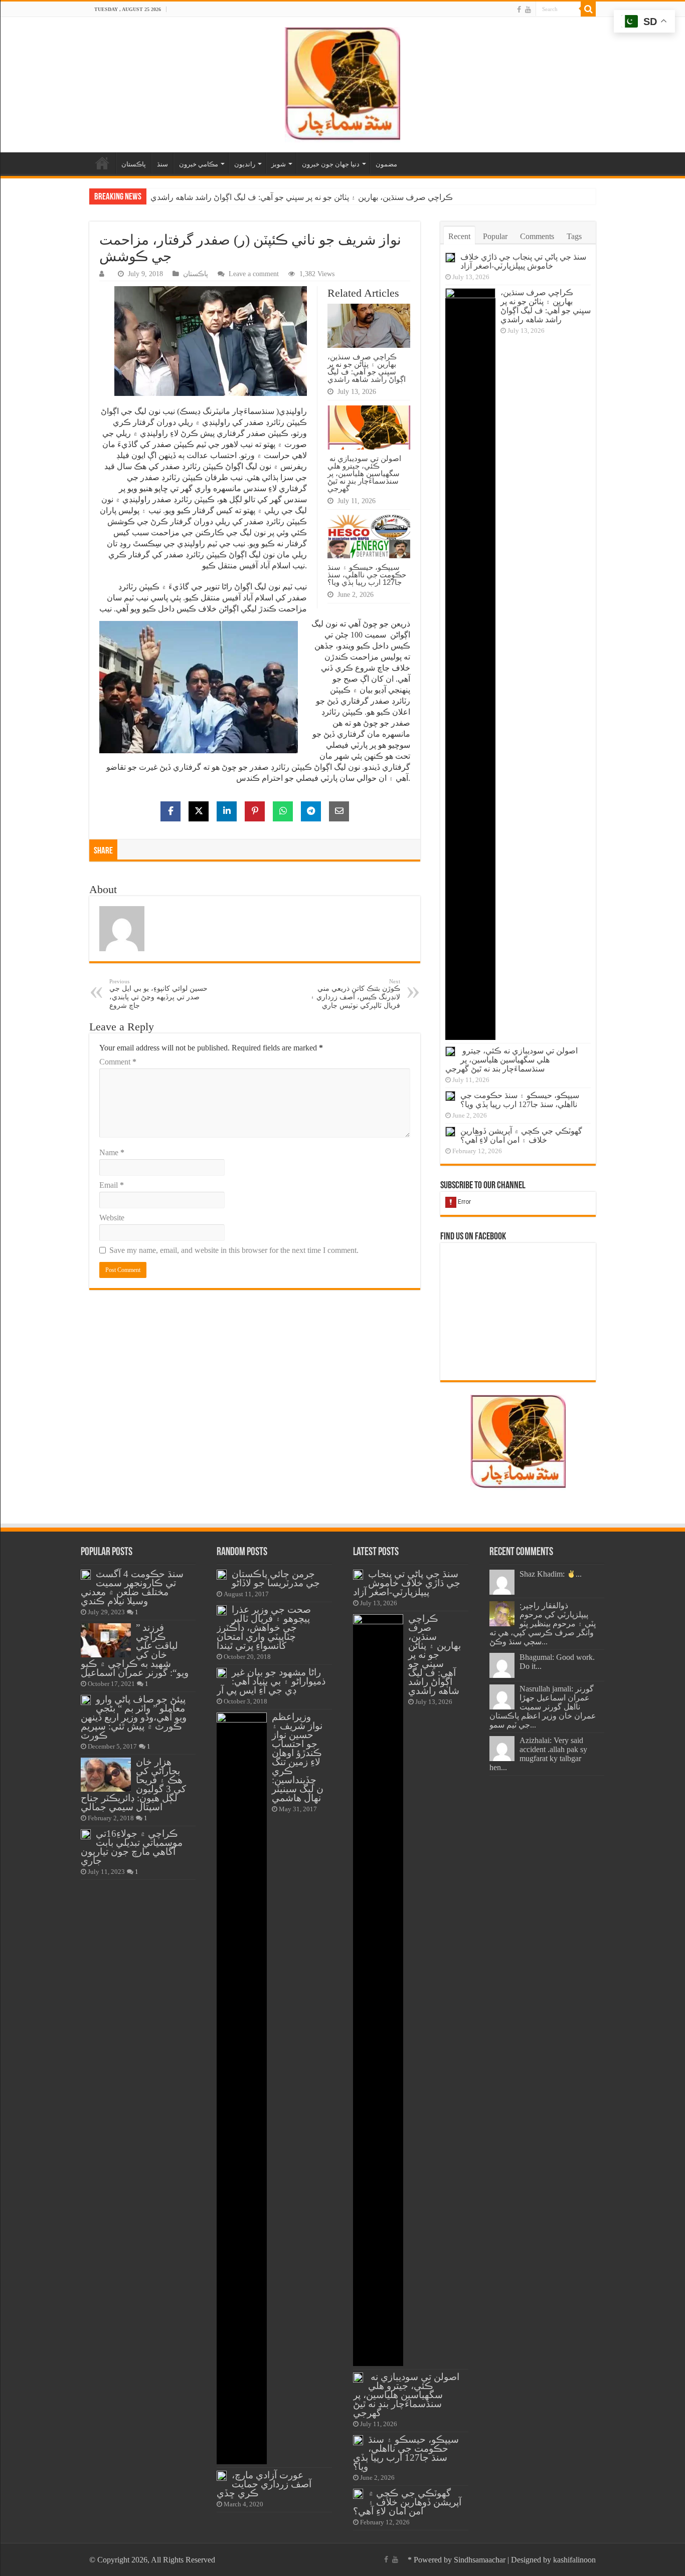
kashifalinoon (574, 2560)
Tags (574, 236)
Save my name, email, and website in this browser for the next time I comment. (234, 1250)
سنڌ (162, 164)
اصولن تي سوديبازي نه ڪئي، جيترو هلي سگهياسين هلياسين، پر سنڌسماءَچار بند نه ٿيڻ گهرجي (305, 197)
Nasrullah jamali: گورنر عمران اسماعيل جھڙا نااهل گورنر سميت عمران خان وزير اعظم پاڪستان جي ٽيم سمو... (543, 1707)
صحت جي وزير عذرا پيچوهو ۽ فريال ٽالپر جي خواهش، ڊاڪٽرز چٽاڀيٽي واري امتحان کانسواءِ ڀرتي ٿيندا (264, 1628)
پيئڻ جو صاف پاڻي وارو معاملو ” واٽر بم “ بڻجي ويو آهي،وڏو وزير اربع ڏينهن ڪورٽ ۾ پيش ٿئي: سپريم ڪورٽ (134, 1717)
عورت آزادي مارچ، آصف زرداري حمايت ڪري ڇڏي (264, 2484)
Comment (118, 1062)
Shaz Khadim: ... (551, 1574)
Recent (459, 236)
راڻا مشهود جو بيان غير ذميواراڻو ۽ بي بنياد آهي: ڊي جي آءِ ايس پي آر (271, 1681)
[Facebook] (519, 10)
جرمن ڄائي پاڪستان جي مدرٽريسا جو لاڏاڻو (276, 1578)
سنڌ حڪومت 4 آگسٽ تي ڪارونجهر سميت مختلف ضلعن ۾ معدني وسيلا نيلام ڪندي (132, 1587)
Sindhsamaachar (480, 2560)
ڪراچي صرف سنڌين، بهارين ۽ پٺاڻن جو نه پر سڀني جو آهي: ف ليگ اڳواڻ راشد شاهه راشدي (367, 368)
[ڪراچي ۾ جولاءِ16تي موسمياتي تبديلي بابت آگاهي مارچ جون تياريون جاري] (86, 1834)
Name (112, 1152)
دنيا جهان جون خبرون (331, 164)
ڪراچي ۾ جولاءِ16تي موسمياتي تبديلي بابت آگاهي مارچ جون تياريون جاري (132, 1847)
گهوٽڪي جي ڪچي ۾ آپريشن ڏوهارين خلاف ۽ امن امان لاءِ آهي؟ (521, 1135)
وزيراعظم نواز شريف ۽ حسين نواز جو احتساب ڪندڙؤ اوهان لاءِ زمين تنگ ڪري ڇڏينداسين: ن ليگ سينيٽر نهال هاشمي (298, 1757)
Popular (495, 236)
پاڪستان (134, 164)
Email (112, 1185)
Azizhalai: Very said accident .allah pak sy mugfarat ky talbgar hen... (538, 1754)
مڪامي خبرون (199, 164)
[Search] (588, 9)
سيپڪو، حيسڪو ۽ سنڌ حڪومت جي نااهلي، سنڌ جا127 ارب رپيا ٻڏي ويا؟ (367, 575)
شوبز (279, 164)
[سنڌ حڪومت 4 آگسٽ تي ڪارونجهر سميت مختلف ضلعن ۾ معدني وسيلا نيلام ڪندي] (86, 1575)
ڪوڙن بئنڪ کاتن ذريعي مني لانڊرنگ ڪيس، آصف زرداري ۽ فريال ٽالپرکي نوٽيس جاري (355, 994)
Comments (537, 236)
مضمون (386, 164)
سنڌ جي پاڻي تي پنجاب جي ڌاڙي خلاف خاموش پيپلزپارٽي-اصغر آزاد (523, 261)
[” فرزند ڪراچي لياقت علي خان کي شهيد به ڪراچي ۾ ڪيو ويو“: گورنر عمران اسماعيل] (106, 1640)
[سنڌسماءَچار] (342, 82)
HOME (102, 163)
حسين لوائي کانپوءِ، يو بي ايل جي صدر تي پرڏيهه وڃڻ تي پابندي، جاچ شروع (158, 994)
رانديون (245, 164)
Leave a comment (254, 274)
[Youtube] (528, 10)
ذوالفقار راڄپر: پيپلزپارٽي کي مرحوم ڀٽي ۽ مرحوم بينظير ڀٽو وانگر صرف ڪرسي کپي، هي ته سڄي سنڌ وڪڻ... (543, 1624)
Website (112, 1218)
